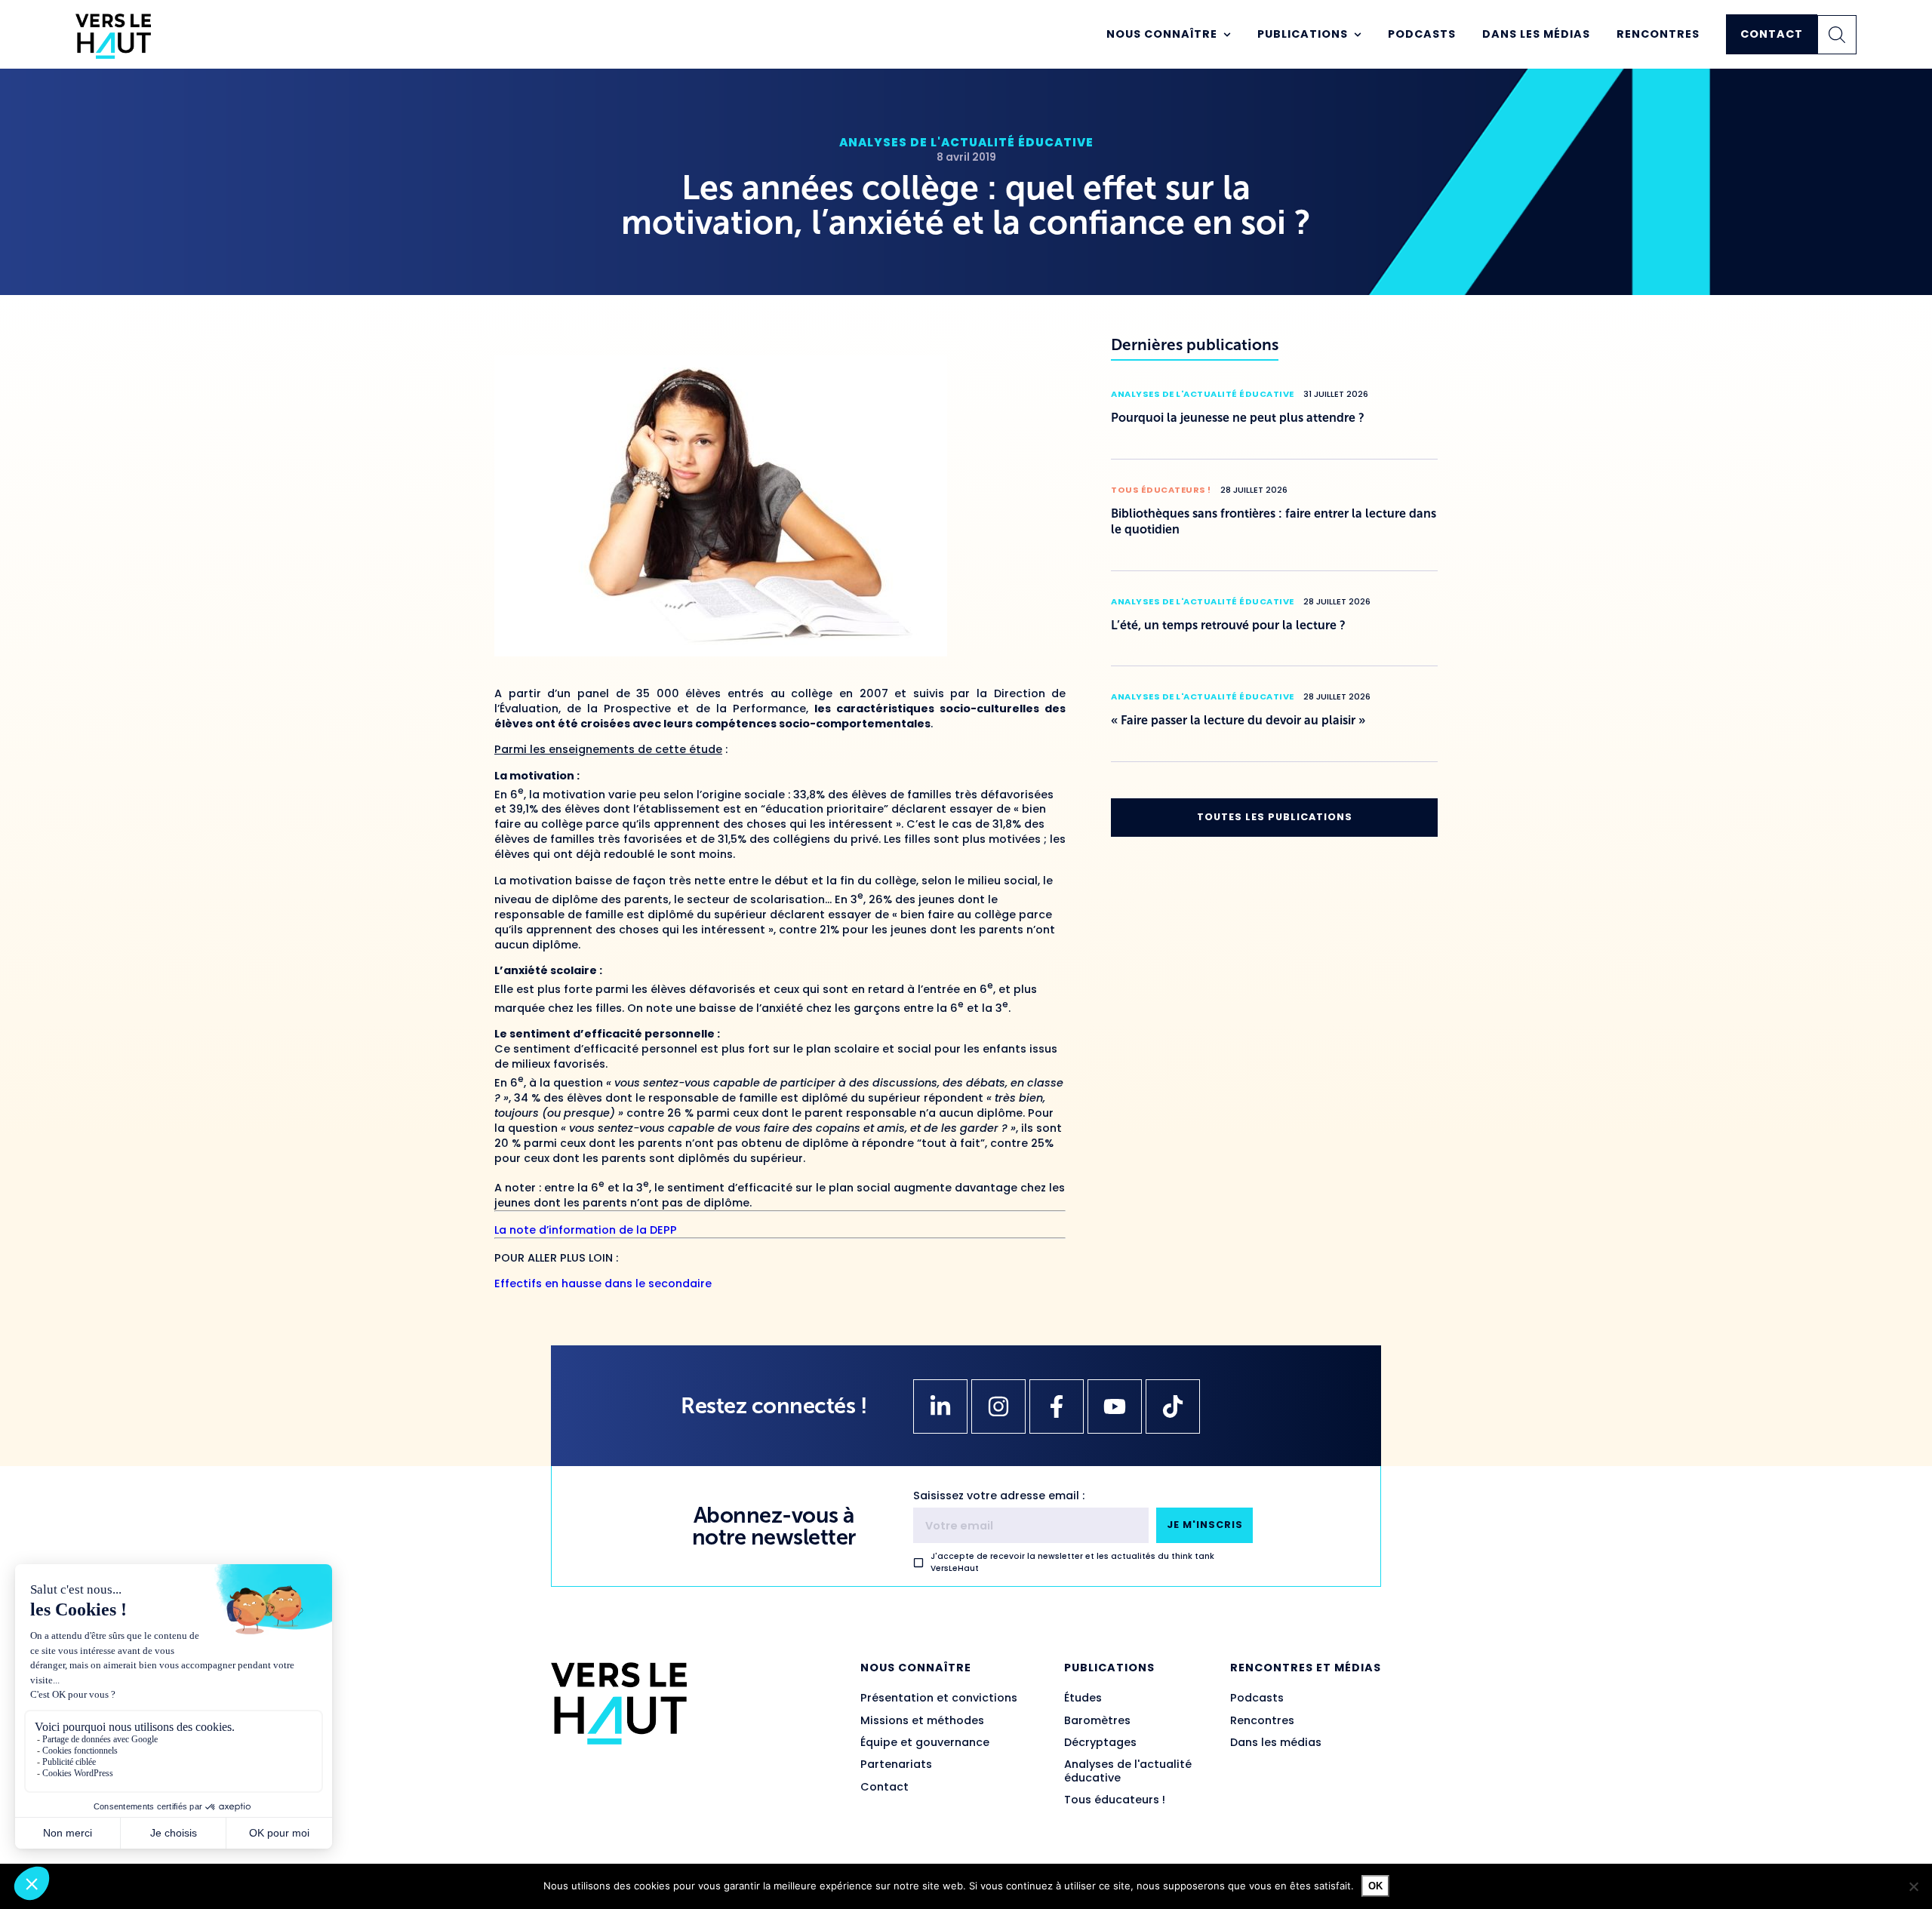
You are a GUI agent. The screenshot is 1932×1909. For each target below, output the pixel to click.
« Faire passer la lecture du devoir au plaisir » (1238, 720)
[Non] (1913, 1886)
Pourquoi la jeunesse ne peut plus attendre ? (1238, 418)
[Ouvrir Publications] (1358, 35)
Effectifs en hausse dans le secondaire (603, 1283)
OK (1375, 1886)
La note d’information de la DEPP (586, 1230)
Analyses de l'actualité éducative (966, 142)
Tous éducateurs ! (1161, 490)
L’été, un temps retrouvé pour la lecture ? (1228, 625)
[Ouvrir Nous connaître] (1227, 35)
